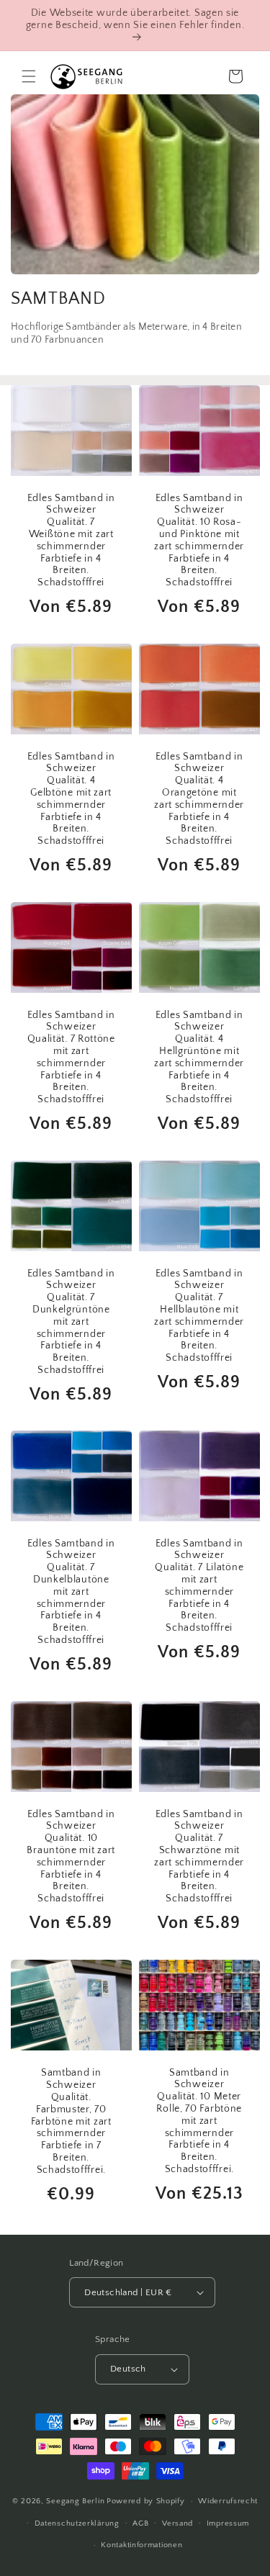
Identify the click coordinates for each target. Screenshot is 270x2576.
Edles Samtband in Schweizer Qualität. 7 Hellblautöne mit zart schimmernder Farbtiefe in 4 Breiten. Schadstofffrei (199, 1315)
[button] (29, 76)
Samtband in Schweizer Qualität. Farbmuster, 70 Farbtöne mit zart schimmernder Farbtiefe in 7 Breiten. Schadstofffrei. (71, 2122)
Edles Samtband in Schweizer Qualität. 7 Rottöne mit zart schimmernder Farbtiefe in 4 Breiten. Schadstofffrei (71, 1057)
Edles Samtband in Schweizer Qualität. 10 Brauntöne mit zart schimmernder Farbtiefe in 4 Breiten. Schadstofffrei (71, 1857)
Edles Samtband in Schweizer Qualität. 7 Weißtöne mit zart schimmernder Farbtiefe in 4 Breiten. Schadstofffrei (71, 540)
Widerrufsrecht (228, 2501)
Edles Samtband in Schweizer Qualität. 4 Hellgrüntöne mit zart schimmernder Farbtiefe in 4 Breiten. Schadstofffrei (199, 1057)
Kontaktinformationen (141, 2545)
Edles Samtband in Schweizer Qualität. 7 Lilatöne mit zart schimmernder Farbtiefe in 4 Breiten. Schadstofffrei (199, 1586)
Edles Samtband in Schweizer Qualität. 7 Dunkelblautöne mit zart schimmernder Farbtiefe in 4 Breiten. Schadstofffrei (71, 1592)
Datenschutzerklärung (77, 2523)
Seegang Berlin (75, 2501)
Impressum (228, 2523)
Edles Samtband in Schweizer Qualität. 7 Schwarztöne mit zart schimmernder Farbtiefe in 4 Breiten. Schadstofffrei (199, 1857)
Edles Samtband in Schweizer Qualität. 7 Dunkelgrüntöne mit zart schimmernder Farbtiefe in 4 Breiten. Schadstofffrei (71, 1321)
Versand (177, 2523)
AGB (140, 2523)
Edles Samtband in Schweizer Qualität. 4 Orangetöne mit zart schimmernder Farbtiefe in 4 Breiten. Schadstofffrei (199, 798)
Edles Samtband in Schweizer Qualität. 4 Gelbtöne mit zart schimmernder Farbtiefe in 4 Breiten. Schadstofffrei (71, 798)
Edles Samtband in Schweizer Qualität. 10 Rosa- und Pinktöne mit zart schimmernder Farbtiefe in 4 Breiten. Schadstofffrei (199, 540)
